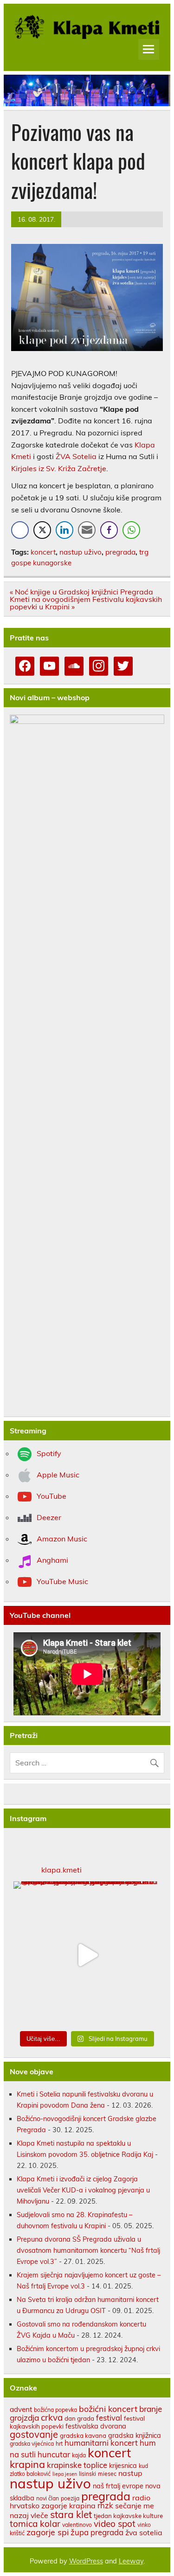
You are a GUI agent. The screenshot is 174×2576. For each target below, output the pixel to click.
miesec (107, 2474)
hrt (59, 2444)
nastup (130, 2473)
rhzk (105, 2505)
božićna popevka (55, 2410)
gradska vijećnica (32, 2444)
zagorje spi (48, 2532)
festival (109, 2418)
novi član (48, 2498)
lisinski (87, 2474)
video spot (115, 2524)
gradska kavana (83, 2435)
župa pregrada (97, 2532)
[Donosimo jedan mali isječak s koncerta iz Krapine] (87, 1955)
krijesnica (123, 2465)
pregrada (120, 552)
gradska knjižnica (135, 2435)
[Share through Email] (87, 530)
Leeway (131, 2561)
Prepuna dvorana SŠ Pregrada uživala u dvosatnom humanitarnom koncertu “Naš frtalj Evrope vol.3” (88, 2250)
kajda (79, 2455)
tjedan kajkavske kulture (128, 2516)
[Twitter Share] (42, 530)
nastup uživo (81, 552)
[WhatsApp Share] (131, 530)
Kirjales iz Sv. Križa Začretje (59, 468)
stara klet (71, 2514)
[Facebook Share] (20, 530)
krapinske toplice (77, 2465)
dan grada (79, 2418)
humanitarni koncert (101, 2443)
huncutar (54, 2454)
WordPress (86, 2561)
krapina (27, 2464)
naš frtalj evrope (118, 2486)
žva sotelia (144, 2532)
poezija (70, 2498)
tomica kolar (35, 2524)
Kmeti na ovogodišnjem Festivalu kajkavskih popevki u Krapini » (86, 603)
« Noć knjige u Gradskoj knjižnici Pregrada (81, 592)
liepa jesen (65, 2474)
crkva (52, 2417)
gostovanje (34, 2434)
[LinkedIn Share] (64, 530)
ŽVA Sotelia (76, 456)
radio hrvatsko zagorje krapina (80, 2502)
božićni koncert (108, 2409)
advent (21, 2409)
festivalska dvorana (96, 2426)
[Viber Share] (109, 530)
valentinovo (77, 2525)
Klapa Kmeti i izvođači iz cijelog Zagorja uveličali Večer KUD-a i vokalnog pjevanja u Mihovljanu (83, 2190)
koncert (43, 552)
